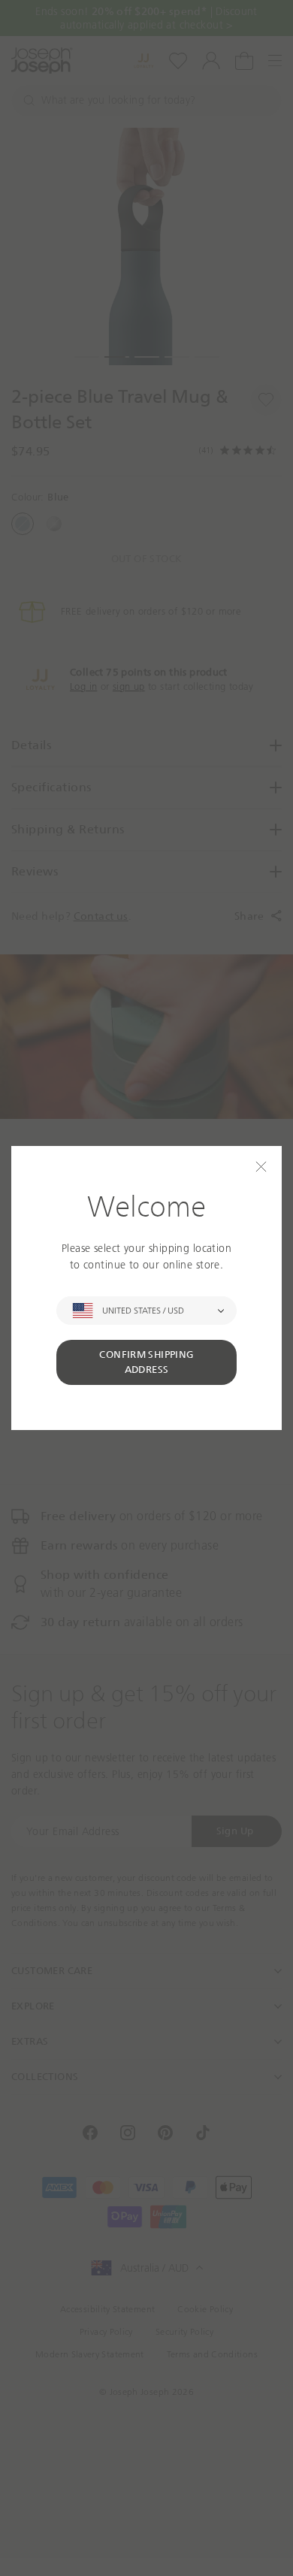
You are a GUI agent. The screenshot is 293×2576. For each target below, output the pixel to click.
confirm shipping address (146, 1362)
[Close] (261, 1167)
